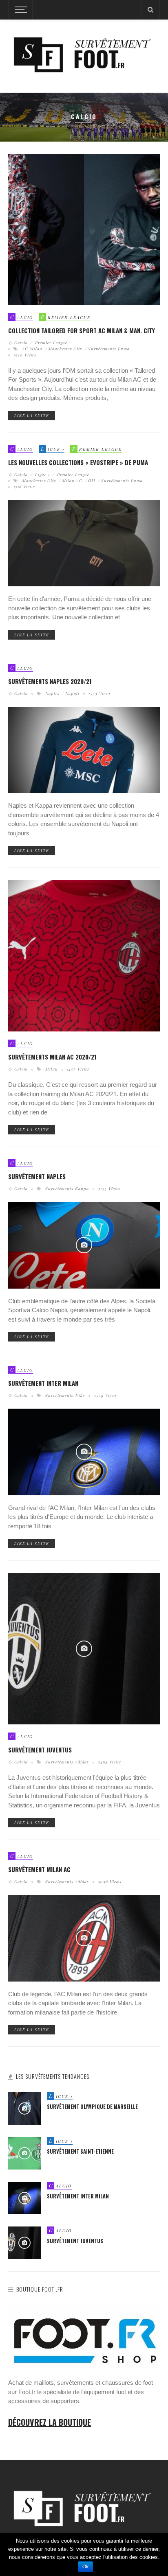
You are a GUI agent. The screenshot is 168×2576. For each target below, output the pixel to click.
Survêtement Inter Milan (43, 1383)
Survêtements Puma (109, 349)
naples (52, 693)
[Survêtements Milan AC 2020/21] (84, 956)
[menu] (20, 10)
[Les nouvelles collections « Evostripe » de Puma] (84, 543)
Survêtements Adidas (67, 1762)
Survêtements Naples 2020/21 (50, 681)
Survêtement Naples (37, 1176)
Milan (52, 1069)
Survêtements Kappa (67, 1189)
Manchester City (65, 349)
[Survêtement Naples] (84, 1245)
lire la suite (32, 415)
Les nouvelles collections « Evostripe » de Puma (78, 462)
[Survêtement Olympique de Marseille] (24, 2108)
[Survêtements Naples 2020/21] (84, 749)
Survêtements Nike (65, 1395)
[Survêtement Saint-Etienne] (24, 2153)
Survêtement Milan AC (39, 1869)
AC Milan (32, 349)
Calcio (22, 343)
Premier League (50, 343)
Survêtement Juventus (40, 1750)
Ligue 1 (42, 474)
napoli (72, 693)
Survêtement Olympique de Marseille (92, 2107)
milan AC (72, 481)
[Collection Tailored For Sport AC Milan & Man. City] (84, 229)
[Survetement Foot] (84, 54)
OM (92, 481)
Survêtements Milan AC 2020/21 (52, 1057)
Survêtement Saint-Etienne (80, 2151)
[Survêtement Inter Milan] (84, 1452)
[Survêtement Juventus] (84, 1648)
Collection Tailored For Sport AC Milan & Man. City (82, 330)
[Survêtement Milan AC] (84, 1938)
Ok (85, 2567)
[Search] (150, 10)
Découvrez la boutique (50, 2422)
